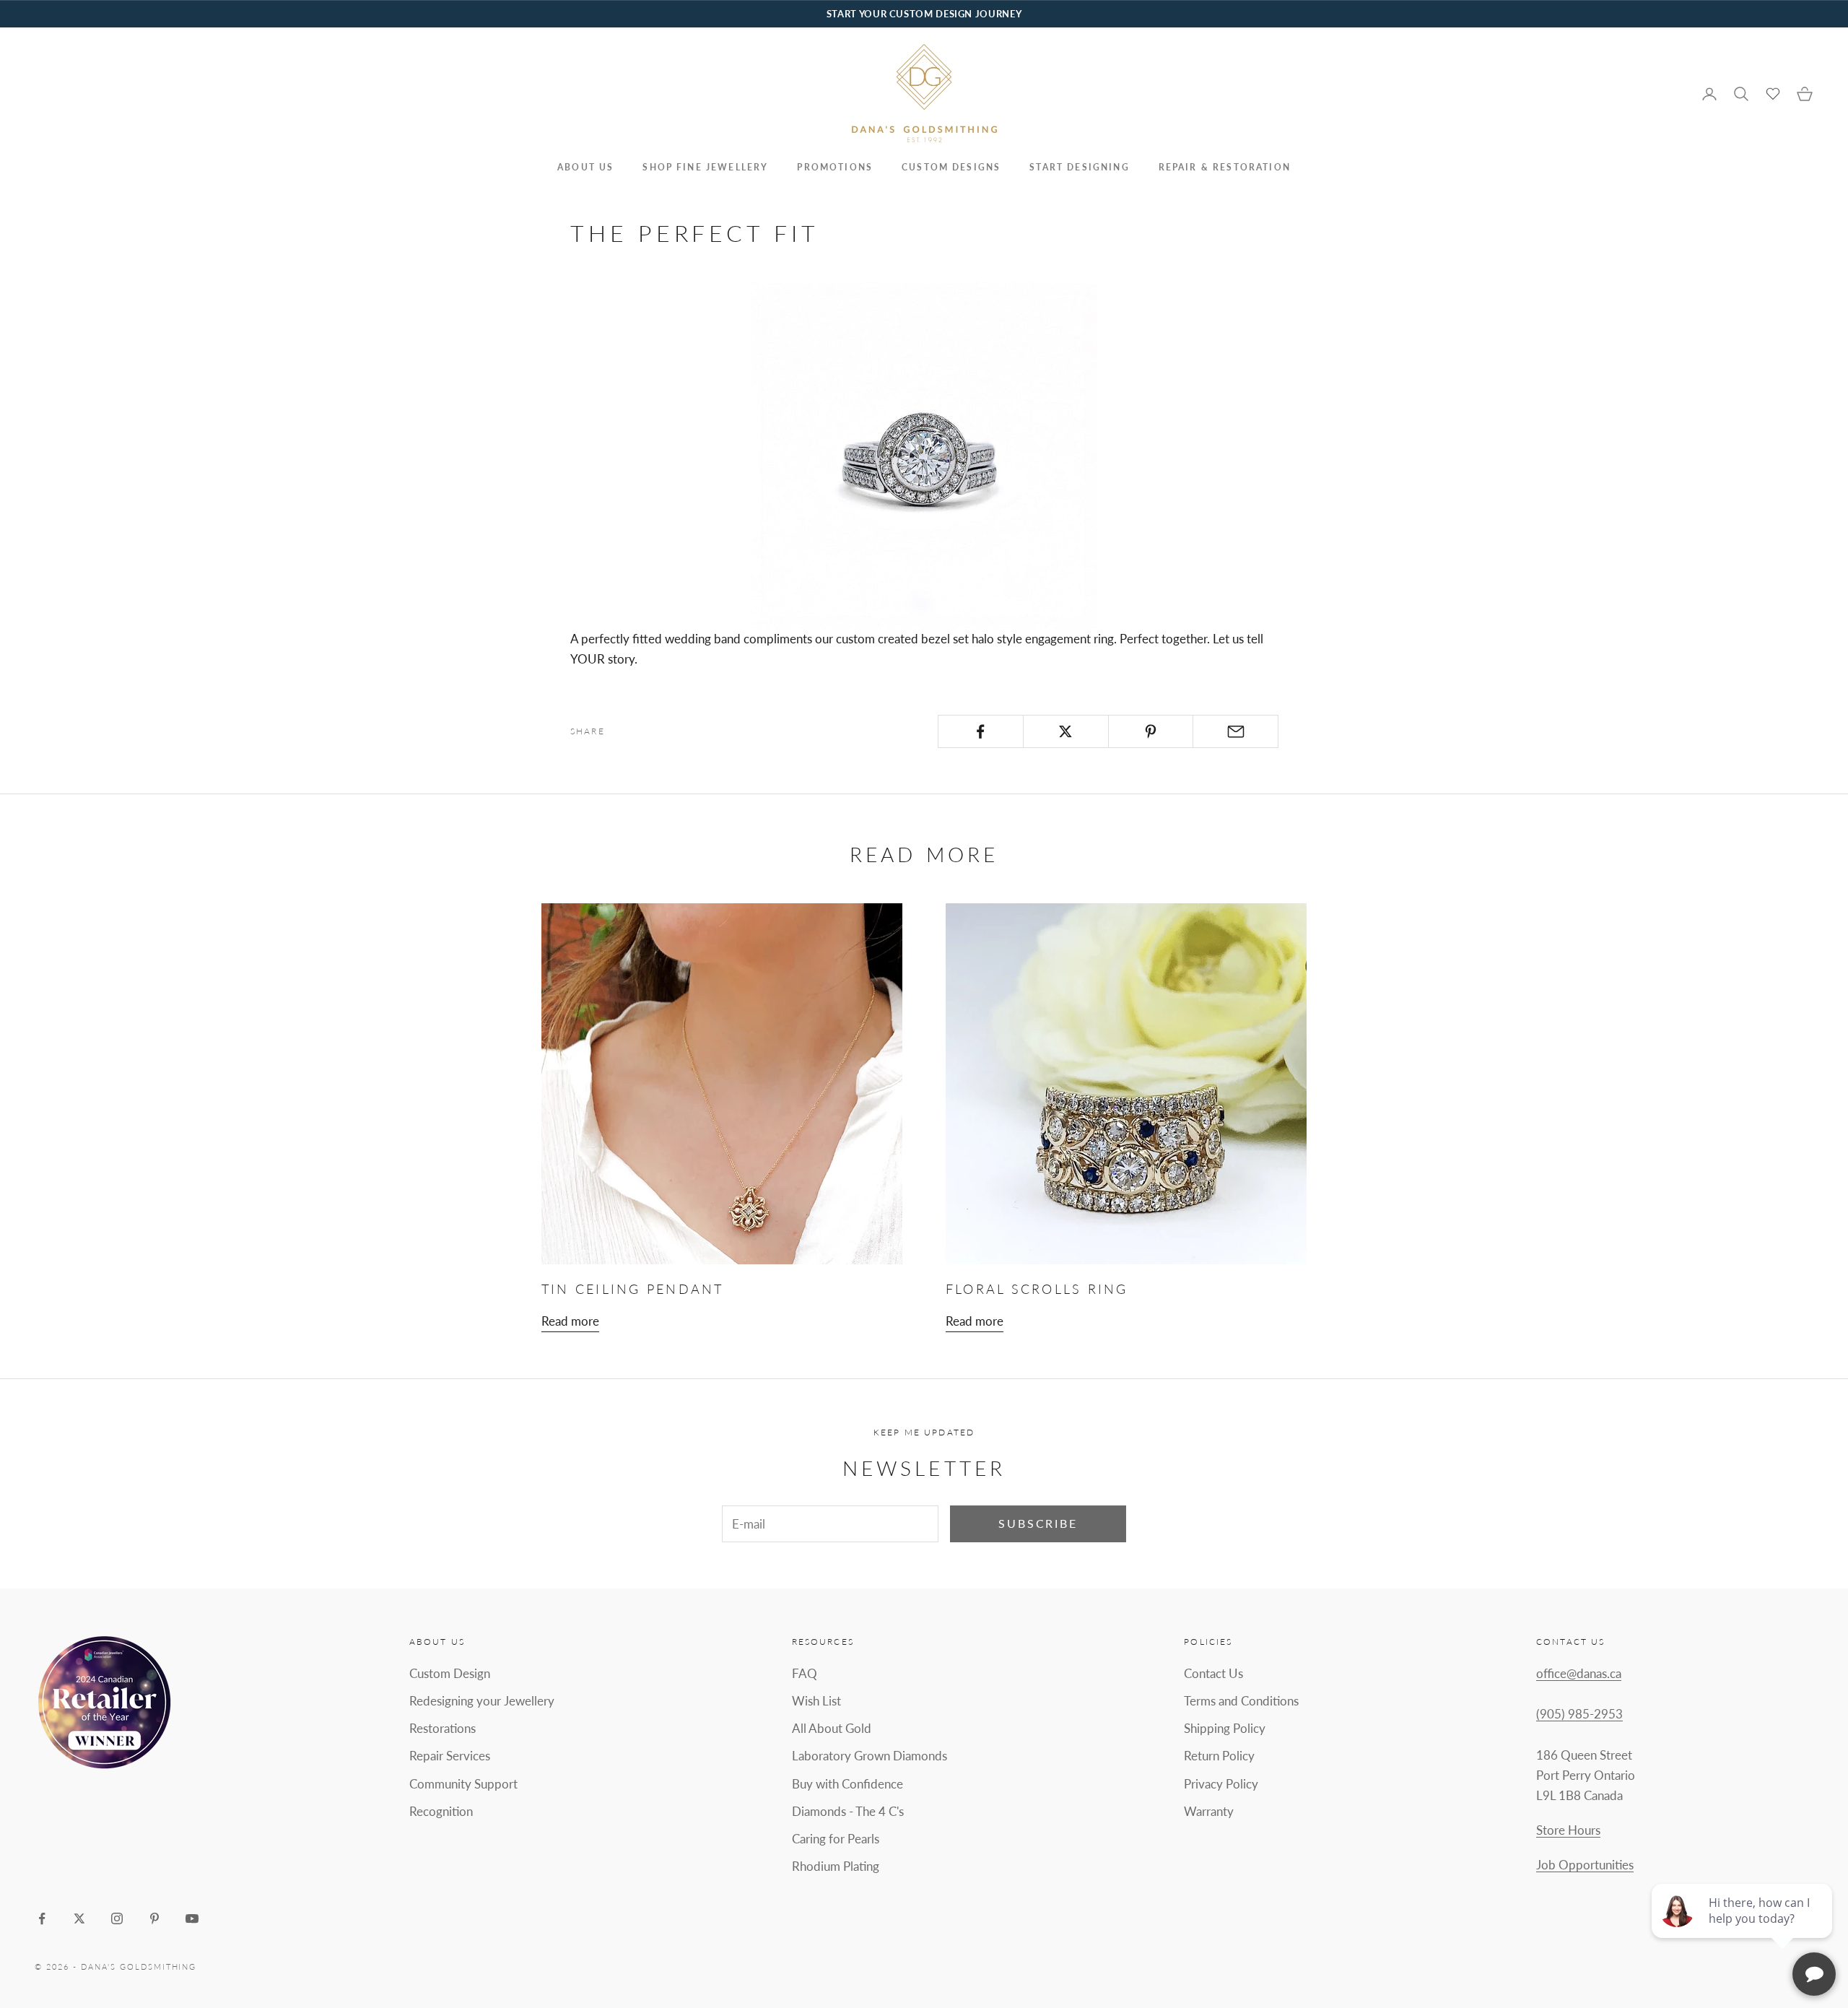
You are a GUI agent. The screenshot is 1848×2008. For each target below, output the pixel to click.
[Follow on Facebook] (42, 1918)
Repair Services (450, 1756)
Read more (570, 1321)
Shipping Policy (1225, 1728)
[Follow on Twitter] (79, 1918)
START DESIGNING (1079, 167)
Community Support (463, 1784)
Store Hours (1568, 1830)
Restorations (443, 1728)
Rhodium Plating (836, 1866)
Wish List (816, 1701)
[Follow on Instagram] (117, 1918)
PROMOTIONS (835, 167)
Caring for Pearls (836, 1839)
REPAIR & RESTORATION (1225, 167)
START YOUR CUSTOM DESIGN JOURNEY (924, 14)
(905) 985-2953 (1579, 1714)
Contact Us (1213, 1673)
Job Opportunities (1585, 1865)
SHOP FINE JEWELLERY (705, 167)
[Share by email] (1235, 731)
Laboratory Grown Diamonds (869, 1756)
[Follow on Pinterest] (154, 1918)
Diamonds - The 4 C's (848, 1811)
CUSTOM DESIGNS (951, 167)
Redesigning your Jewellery (482, 1701)
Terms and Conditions (1241, 1701)
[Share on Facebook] (981, 731)
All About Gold (832, 1728)
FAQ (805, 1673)
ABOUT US (585, 167)
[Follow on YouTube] (192, 1918)
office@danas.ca (1579, 1673)
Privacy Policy (1221, 1784)
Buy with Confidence (847, 1784)
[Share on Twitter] (1066, 731)
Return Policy (1219, 1756)
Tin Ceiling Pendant (633, 1289)
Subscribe (1038, 1523)
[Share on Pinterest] (1151, 731)
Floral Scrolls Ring (1037, 1289)
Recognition (441, 1811)
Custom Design (450, 1673)
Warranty (1209, 1811)
